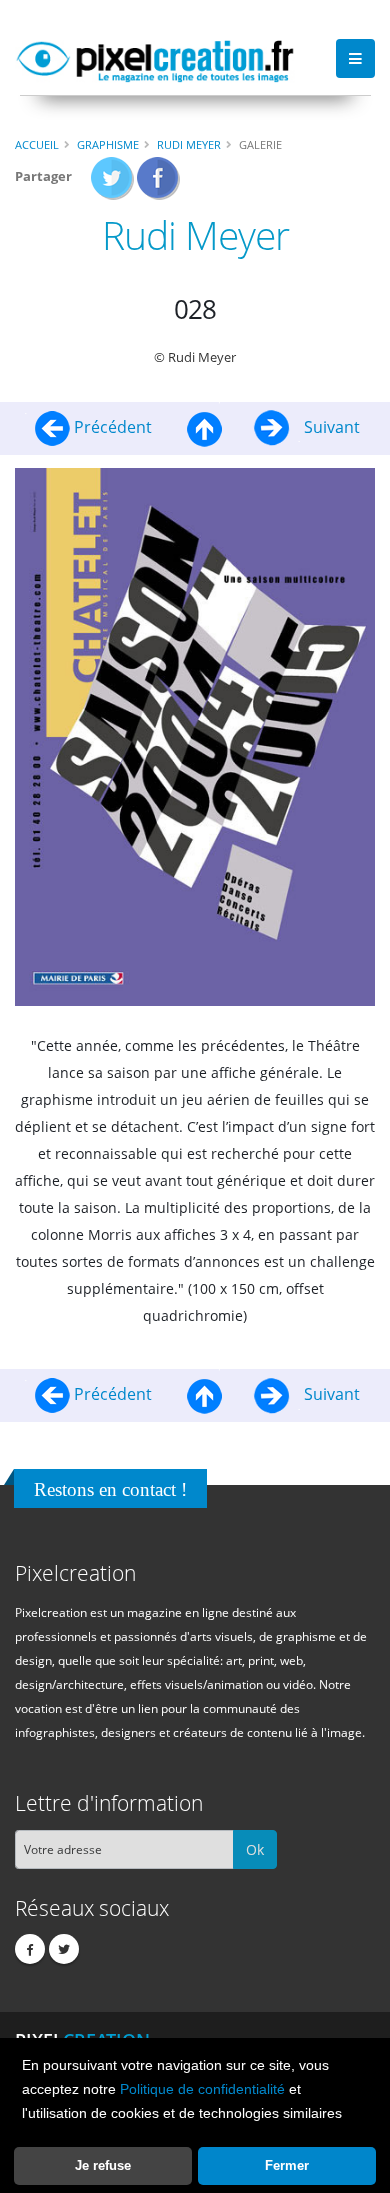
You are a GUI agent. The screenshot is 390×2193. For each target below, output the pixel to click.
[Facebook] (30, 1949)
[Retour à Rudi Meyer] (204, 427)
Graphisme (108, 144)
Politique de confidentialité (202, 2089)
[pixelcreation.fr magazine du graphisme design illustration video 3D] (155, 58)
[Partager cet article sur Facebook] (158, 184)
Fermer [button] (287, 2165)
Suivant (330, 427)
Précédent (113, 427)
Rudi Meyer (189, 144)
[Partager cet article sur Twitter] (112, 184)
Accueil (37, 144)
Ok (255, 1849)
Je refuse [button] (103, 2165)
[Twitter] (64, 1949)
